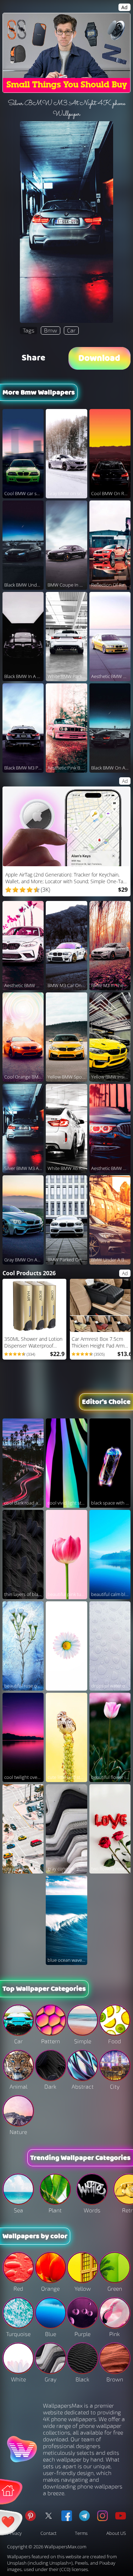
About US (116, 2533)
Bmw (51, 330)
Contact (48, 2533)
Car (71, 330)
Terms (81, 2533)
